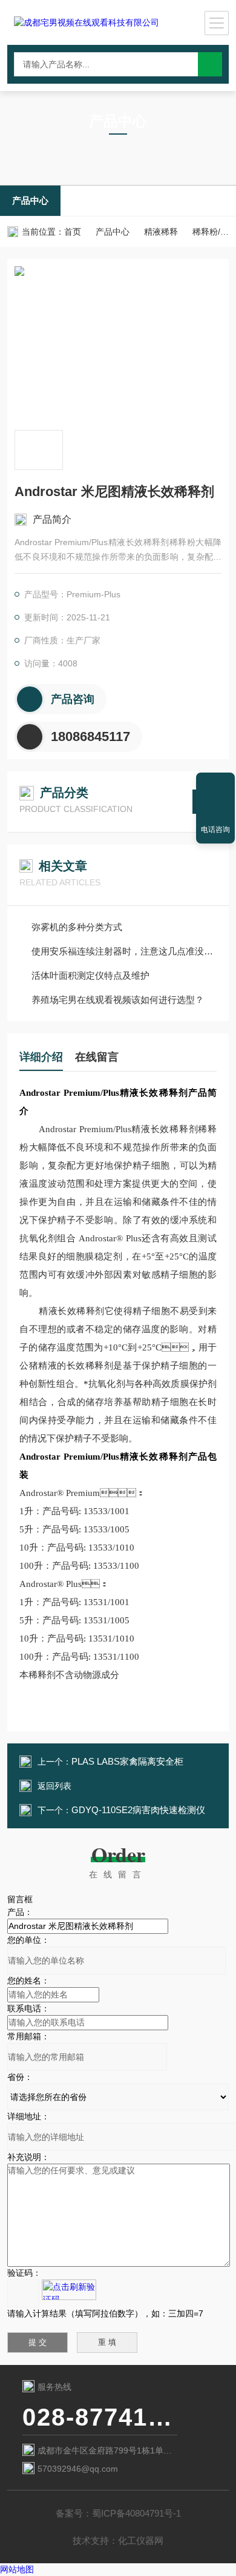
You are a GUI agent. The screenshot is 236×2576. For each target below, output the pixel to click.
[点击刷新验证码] (69, 2290)
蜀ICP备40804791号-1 (136, 2513)
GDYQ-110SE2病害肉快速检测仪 (138, 1810)
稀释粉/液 (211, 232)
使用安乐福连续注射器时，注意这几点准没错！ (124, 951)
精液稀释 (161, 232)
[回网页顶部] (215, 786)
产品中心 (30, 200)
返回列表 (54, 1786)
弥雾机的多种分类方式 (77, 927)
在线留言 (97, 1057)
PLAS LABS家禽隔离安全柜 (127, 1761)
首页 (73, 232)
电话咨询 (215, 830)
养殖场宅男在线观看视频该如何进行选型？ (118, 1000)
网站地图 (17, 2569)
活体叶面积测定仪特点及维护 (90, 975)
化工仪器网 (141, 2541)
